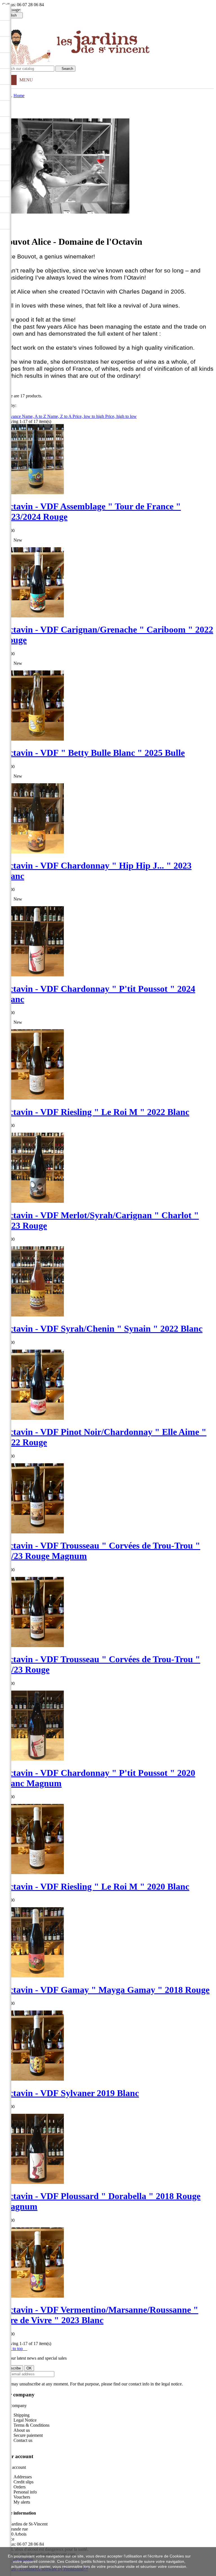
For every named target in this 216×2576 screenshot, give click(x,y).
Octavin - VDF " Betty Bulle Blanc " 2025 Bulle (94, 753)
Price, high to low (121, 416)
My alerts (22, 2502)
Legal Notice (25, 2420)
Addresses (23, 2477)
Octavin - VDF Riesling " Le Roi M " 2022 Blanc (96, 1112)
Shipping (22, 2415)
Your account (18, 2456)
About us (22, 2430)
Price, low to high (89, 416)
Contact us (23, 2440)
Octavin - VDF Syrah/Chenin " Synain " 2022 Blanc (102, 1329)
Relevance (12, 416)
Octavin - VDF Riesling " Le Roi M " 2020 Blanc (96, 1886)
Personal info (25, 2492)
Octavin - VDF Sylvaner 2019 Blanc (71, 2093)
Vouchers (22, 2497)
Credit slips (23, 2482)
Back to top (15, 2349)
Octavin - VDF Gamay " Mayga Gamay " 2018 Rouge (106, 1990)
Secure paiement (28, 2435)
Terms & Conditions (31, 2425)
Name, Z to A (60, 416)
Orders (20, 2487)
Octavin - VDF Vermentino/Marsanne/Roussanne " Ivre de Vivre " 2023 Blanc (100, 2315)
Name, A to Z (35, 416)
